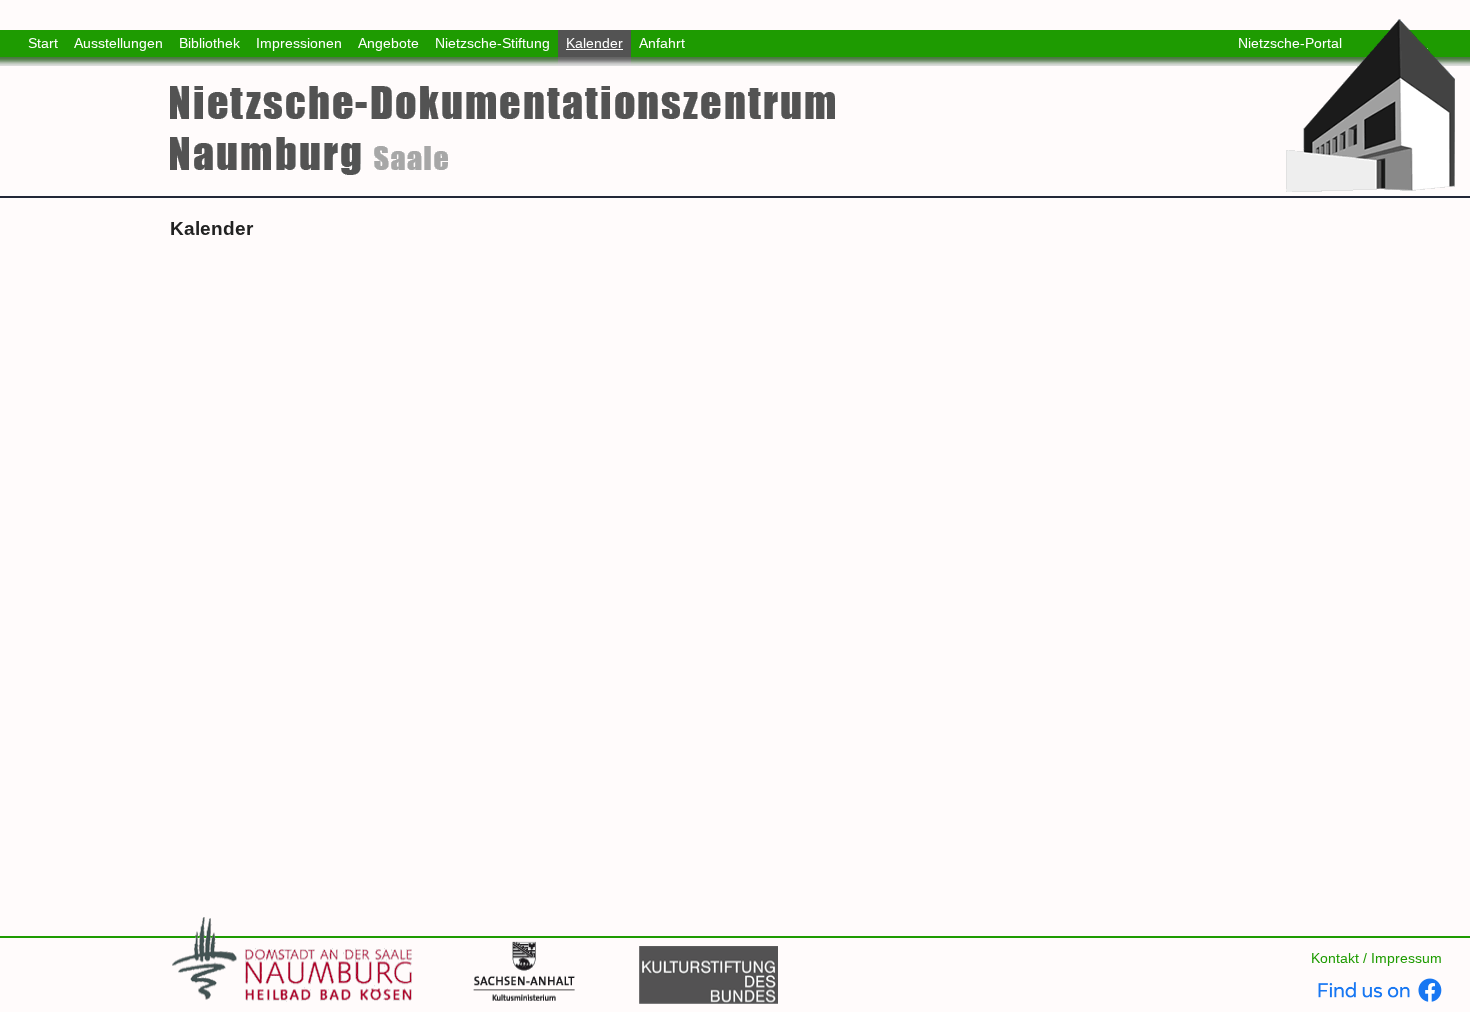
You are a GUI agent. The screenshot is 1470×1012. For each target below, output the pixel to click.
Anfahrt (662, 43)
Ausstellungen (118, 43)
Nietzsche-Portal (1290, 43)
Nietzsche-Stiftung (492, 43)
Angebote (388, 43)
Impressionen (299, 43)
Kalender (594, 43)
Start (43, 43)
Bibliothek (209, 43)
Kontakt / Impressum (1376, 958)
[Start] (1372, 104)
